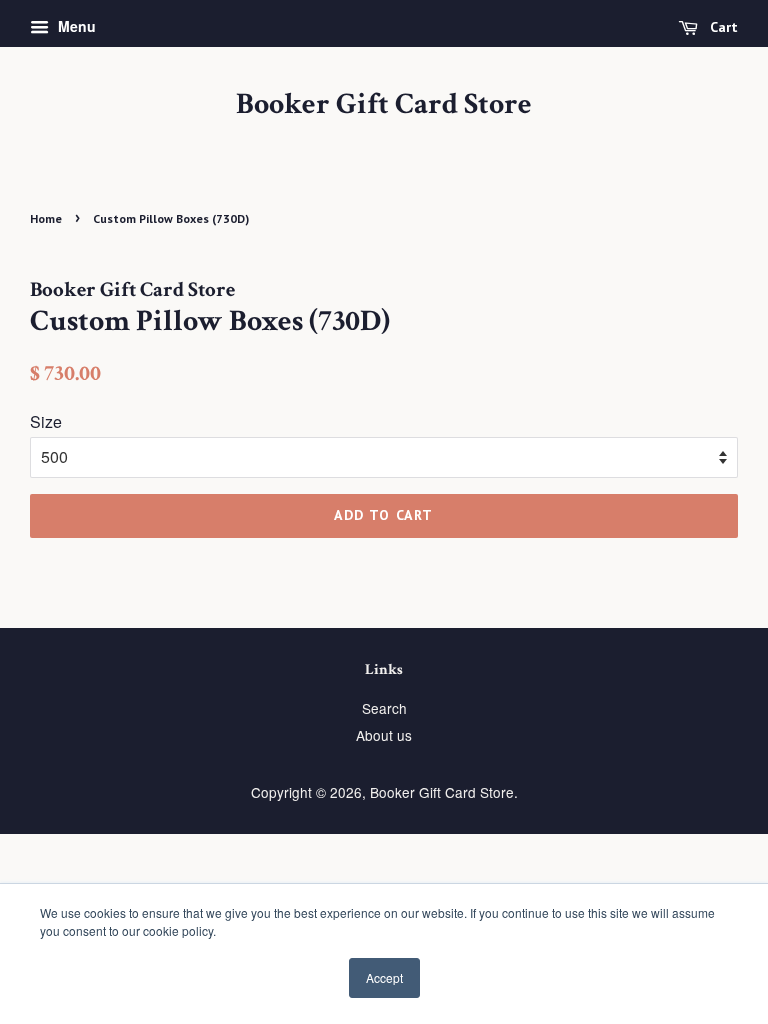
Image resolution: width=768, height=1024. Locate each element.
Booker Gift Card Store (384, 105)
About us (384, 735)
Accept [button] (384, 977)
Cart (722, 27)
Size (46, 421)
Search (384, 708)
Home (46, 218)
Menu (75, 26)
